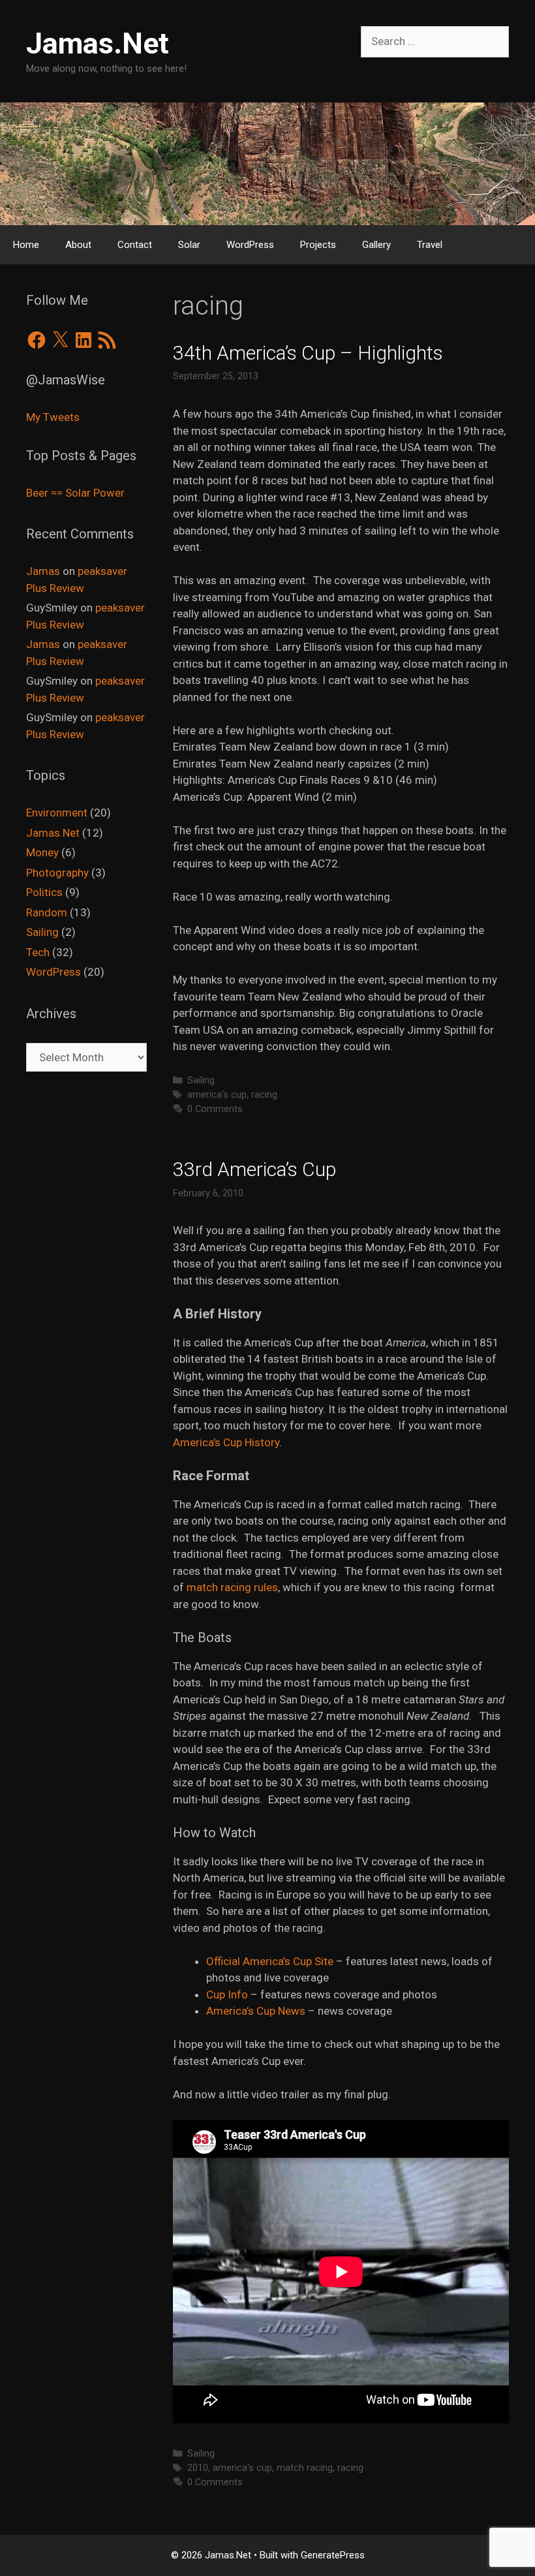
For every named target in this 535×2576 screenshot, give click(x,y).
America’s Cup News (257, 2011)
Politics (44, 892)
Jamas (43, 571)
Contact (135, 245)
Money (42, 852)
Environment (57, 813)
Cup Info (227, 1994)
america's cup (217, 1095)
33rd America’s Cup (254, 1169)
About (78, 245)
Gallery (376, 245)
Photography (57, 873)
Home (26, 245)
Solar (189, 245)
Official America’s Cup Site (270, 1961)
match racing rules (232, 1587)
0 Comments (215, 1109)
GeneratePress (333, 2555)
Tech (38, 952)
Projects (318, 245)
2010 (198, 2468)
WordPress (250, 245)
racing (264, 1095)
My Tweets (53, 417)
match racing (305, 2468)
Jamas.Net (98, 43)
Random (47, 912)
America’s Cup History (226, 1442)
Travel (430, 245)
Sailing (201, 1080)
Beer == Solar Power (75, 493)
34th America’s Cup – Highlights (308, 353)
